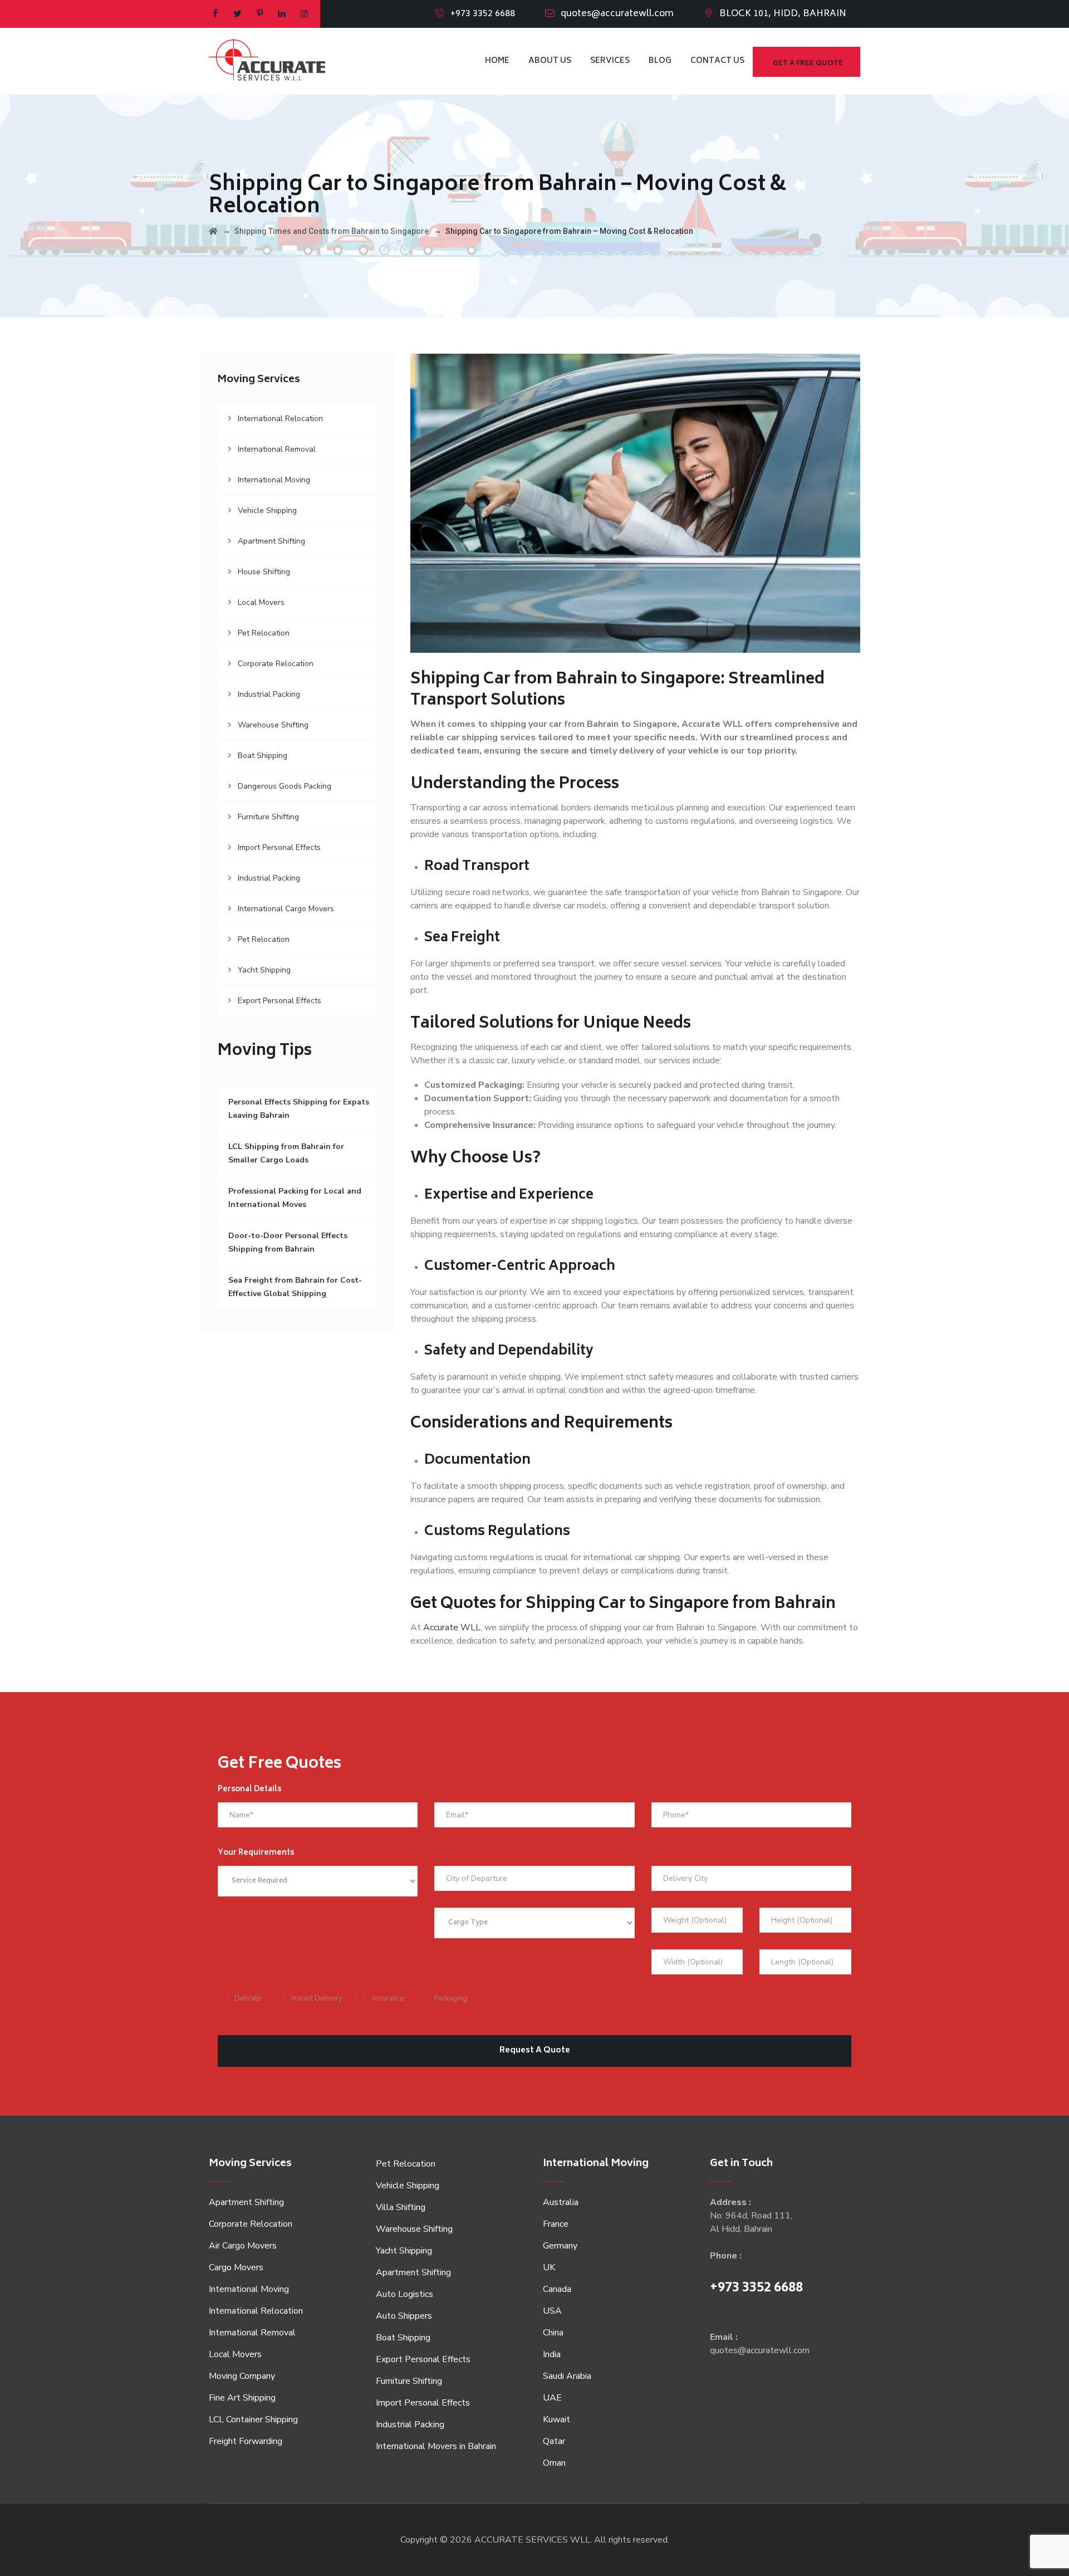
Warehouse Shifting (273, 725)
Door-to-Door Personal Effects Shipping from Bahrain (288, 1242)
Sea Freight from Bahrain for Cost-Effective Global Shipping (295, 1287)
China (553, 2333)
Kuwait (556, 2419)
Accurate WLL (452, 1627)
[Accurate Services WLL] (267, 61)
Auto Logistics (404, 2294)
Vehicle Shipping (267, 510)
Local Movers (261, 602)
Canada (557, 2289)
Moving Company (242, 2376)
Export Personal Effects (279, 1001)
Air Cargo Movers (243, 2246)
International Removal (277, 449)
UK (549, 2267)
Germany (560, 2246)
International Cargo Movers (286, 909)
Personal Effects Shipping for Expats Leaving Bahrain (299, 1109)
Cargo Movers (236, 2267)
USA (552, 2311)
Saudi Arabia (567, 2376)
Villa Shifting (401, 2207)
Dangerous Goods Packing (285, 786)
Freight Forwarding (246, 2441)
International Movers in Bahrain (436, 2446)
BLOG (660, 61)
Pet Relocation (264, 633)
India (552, 2354)
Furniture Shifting (268, 817)
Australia (561, 2202)
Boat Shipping (263, 756)
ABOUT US (550, 61)
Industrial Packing (269, 694)
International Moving (274, 480)
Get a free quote (808, 64)
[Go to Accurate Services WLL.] (213, 231)
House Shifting (264, 572)
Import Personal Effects (279, 847)
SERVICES (610, 61)
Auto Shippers (404, 2316)
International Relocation (280, 419)
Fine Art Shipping (242, 2398)
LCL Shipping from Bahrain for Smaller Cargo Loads (286, 1153)
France (556, 2224)
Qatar (554, 2441)
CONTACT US (717, 61)
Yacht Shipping (264, 970)
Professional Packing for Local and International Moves (295, 1198)
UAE (552, 2398)
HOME (497, 61)
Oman (554, 2463)
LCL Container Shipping (253, 2419)
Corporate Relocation (276, 664)
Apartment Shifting (271, 541)
